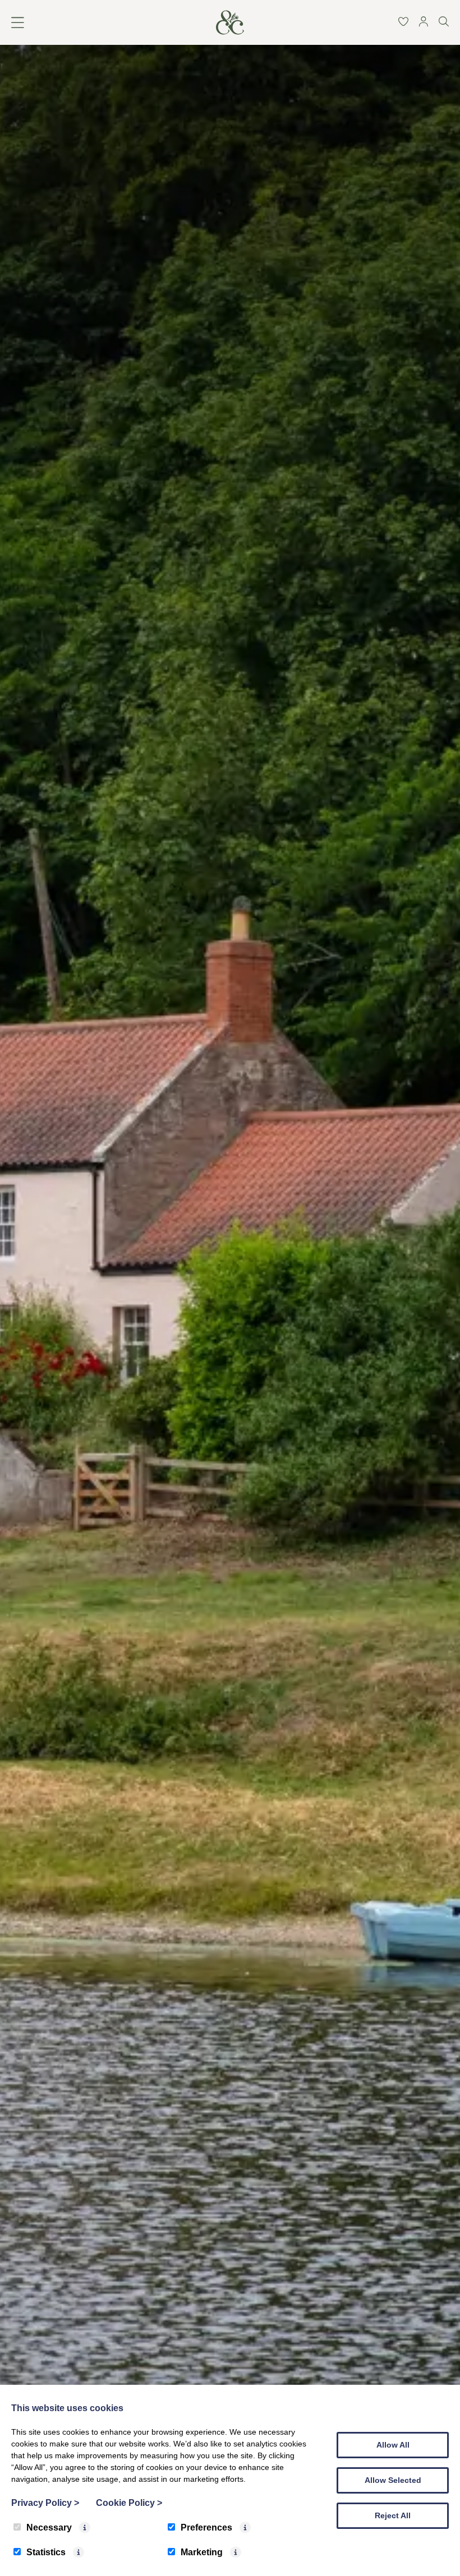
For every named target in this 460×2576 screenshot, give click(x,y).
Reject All (393, 2515)
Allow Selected (393, 2480)
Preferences (206, 2527)
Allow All (393, 2445)
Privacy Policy (45, 2503)
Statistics (46, 2552)
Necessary (49, 2527)
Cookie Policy (129, 2503)
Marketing (202, 2552)
